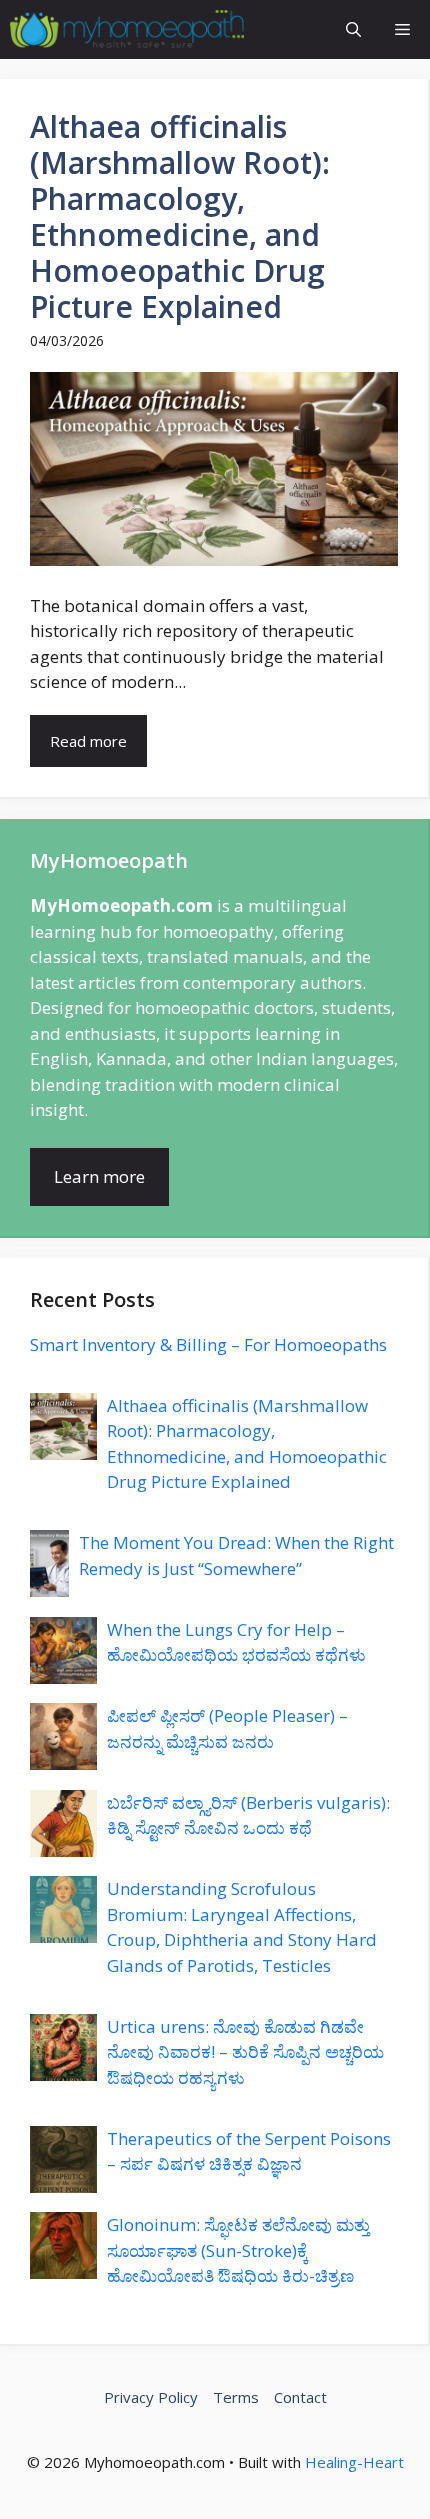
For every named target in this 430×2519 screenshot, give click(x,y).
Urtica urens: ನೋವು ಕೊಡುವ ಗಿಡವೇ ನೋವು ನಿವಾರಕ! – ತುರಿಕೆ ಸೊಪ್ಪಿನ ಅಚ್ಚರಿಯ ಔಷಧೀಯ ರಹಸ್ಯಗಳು (245, 2052)
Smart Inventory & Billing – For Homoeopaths (208, 1344)
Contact (300, 2397)
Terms (236, 2397)
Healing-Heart (354, 2462)
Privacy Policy (151, 2397)
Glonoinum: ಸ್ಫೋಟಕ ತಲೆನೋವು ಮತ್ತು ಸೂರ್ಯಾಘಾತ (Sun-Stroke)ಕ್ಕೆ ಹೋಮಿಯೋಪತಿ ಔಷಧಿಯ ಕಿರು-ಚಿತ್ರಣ (238, 2250)
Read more (88, 741)
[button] (353, 29)
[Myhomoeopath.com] (127, 29)
